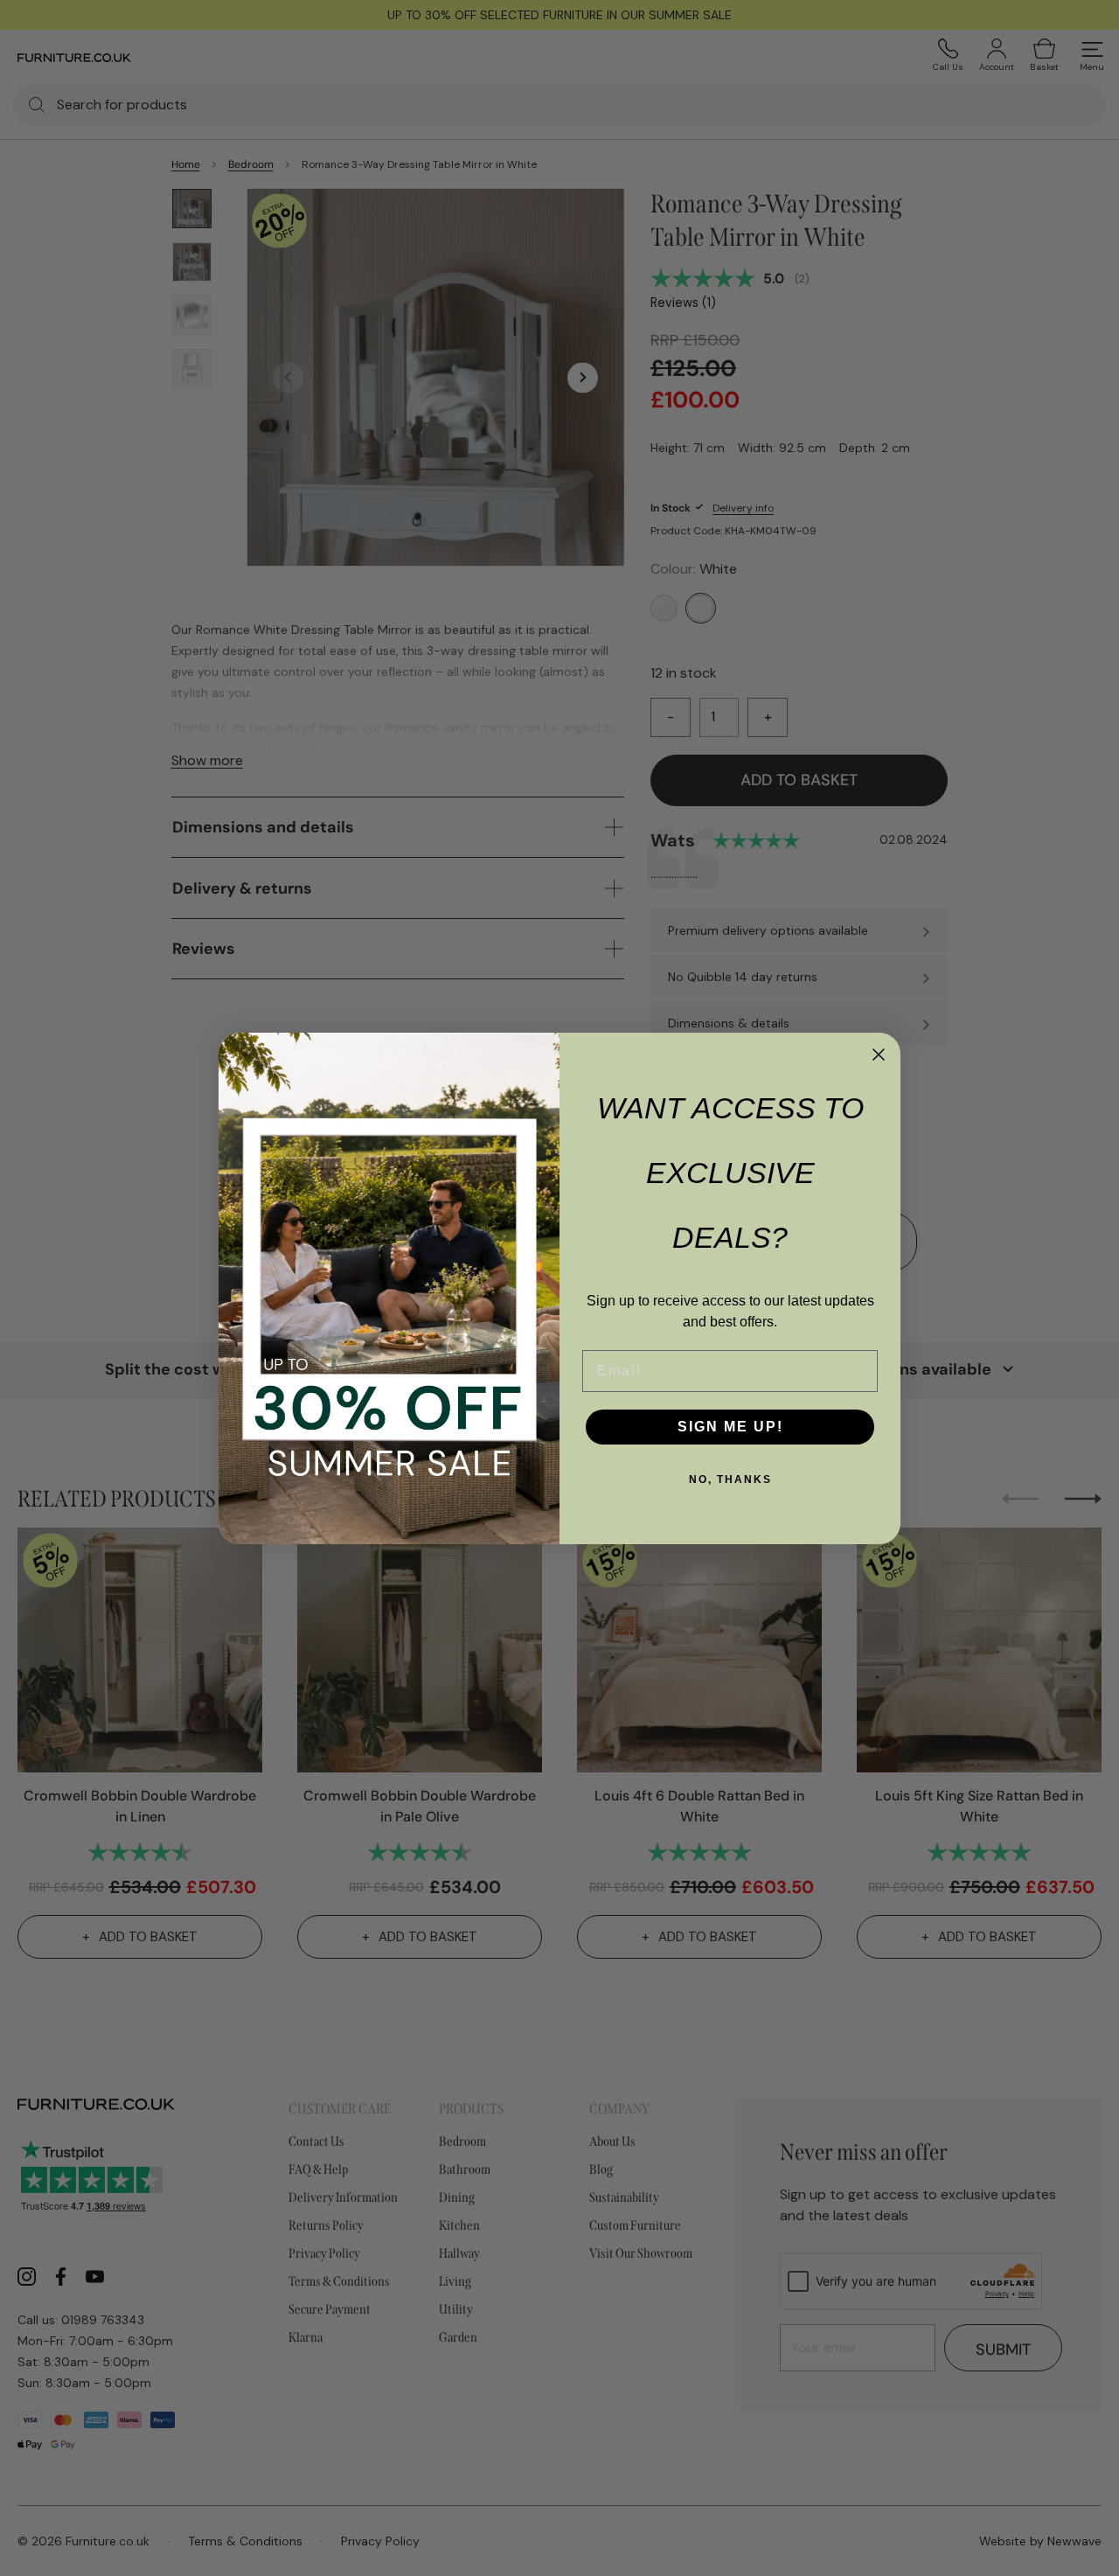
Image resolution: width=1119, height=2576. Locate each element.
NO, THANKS (730, 1479)
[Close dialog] (879, 1055)
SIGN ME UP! (730, 1427)
